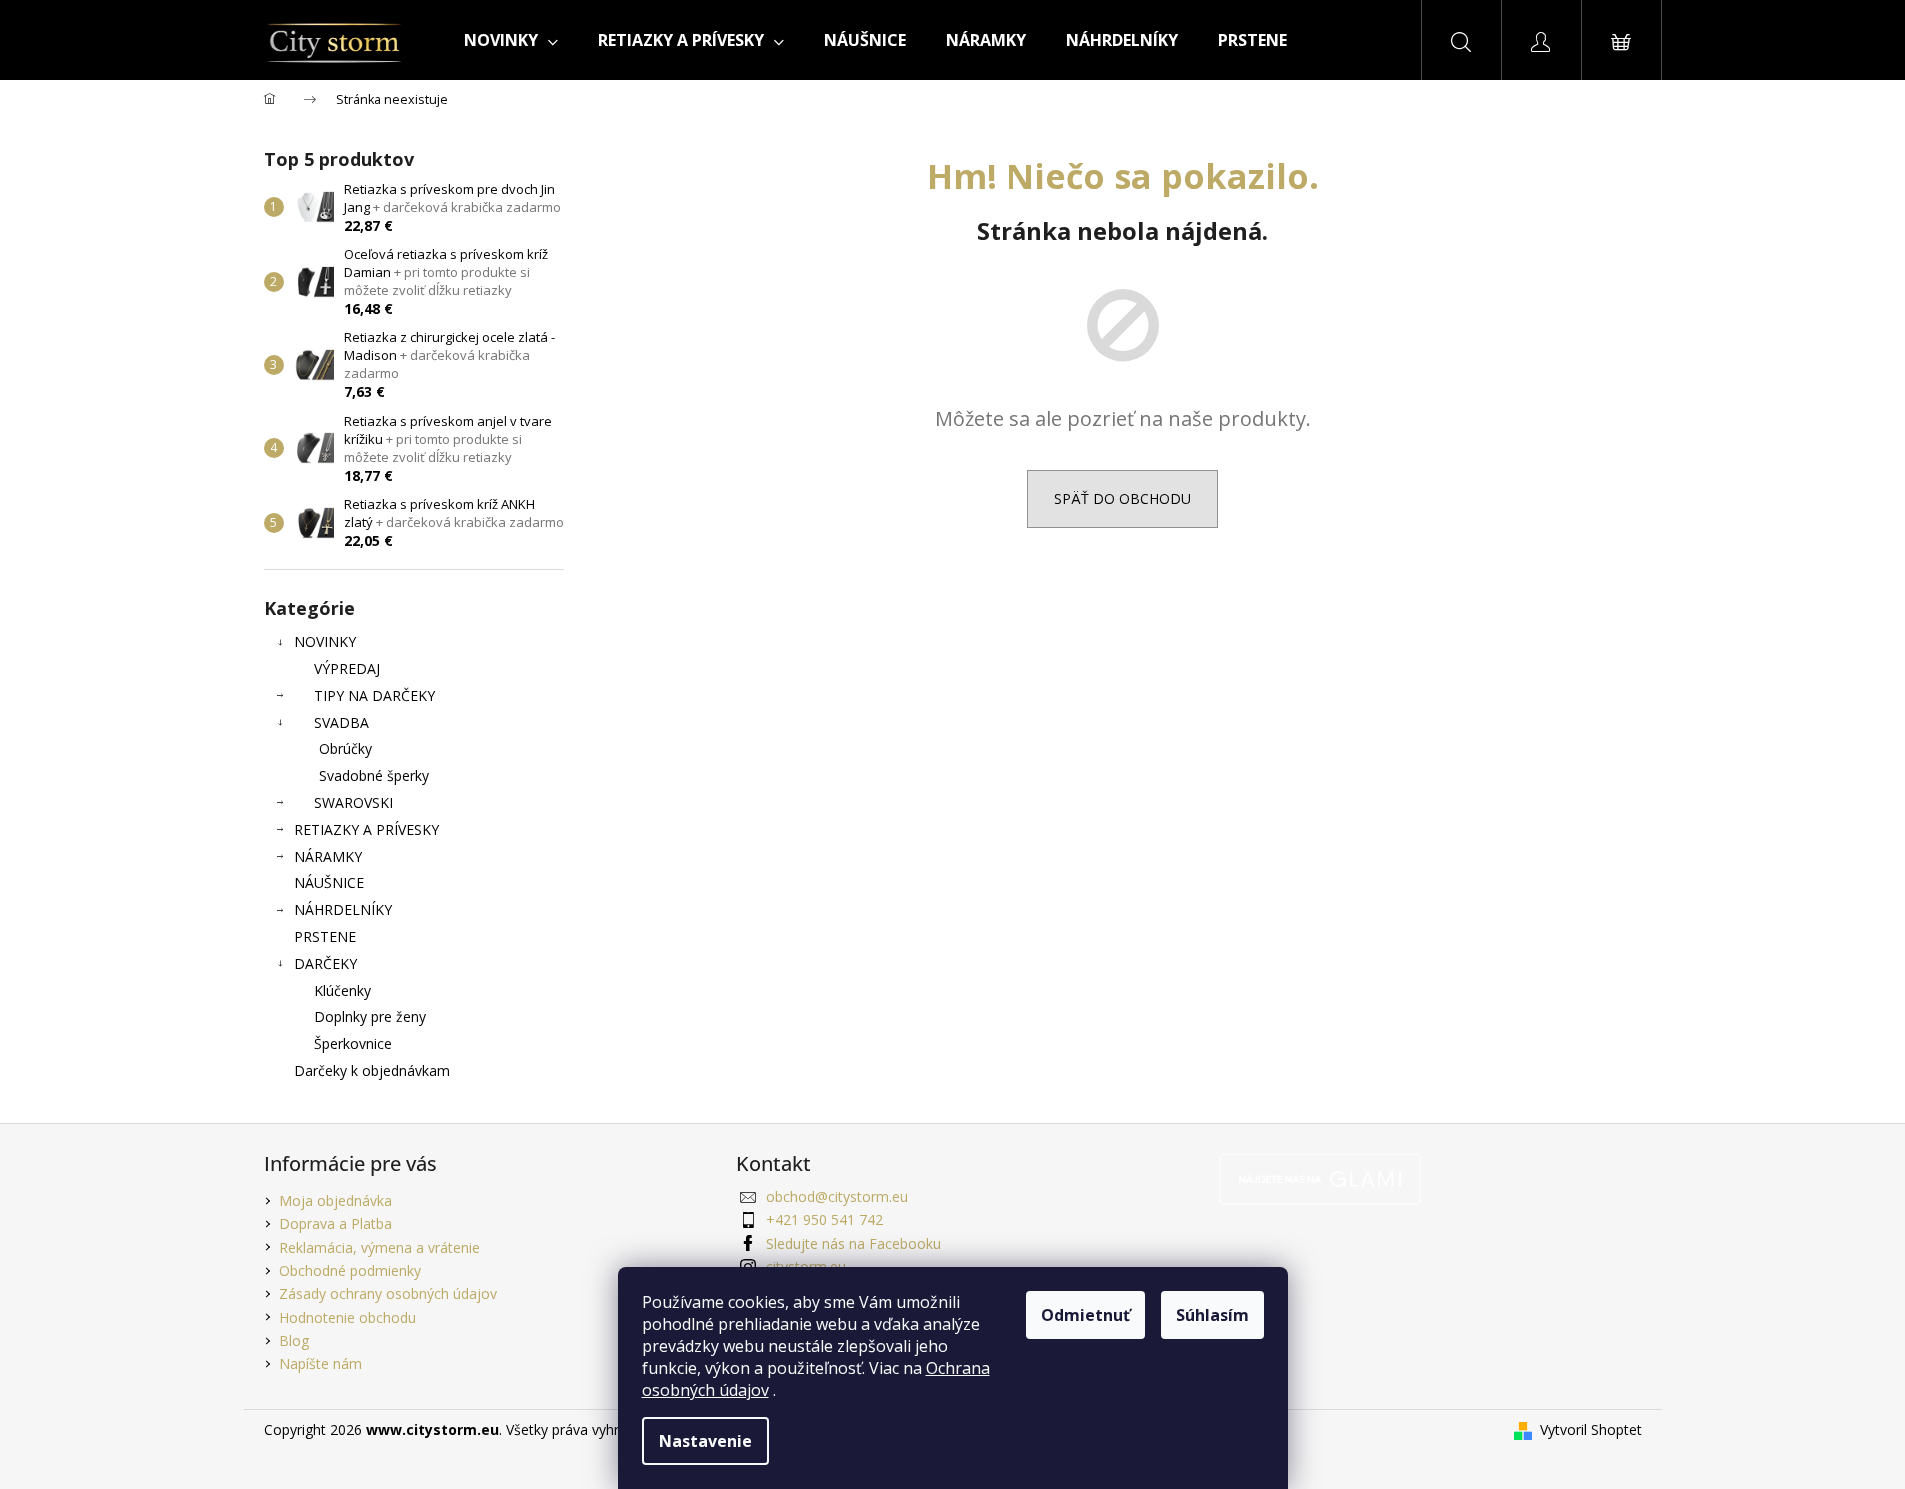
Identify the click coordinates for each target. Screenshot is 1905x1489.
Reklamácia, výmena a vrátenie (379, 1247)
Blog (294, 1340)
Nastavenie (705, 1441)
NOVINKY (325, 641)
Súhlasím (1212, 1315)
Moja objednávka (335, 1200)
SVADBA (341, 722)
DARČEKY (325, 963)
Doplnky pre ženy (370, 1016)
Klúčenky (342, 990)
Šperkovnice (353, 1043)
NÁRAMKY (328, 856)
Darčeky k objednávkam (372, 1070)
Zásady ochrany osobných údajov (388, 1293)
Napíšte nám (320, 1363)
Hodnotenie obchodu (347, 1317)
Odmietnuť (1085, 1315)
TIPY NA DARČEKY (374, 695)
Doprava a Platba (335, 1223)
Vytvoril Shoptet (1591, 1429)
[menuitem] (511, 40)
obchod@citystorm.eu (837, 1196)
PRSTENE (325, 936)
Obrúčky (345, 748)
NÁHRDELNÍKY (343, 909)
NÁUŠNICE (329, 882)
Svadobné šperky (374, 775)
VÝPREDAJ (347, 668)
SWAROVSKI (353, 802)
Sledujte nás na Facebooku (853, 1243)
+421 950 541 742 (824, 1219)
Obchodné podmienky (350, 1270)
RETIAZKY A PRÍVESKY (366, 829)
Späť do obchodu (1122, 498)
